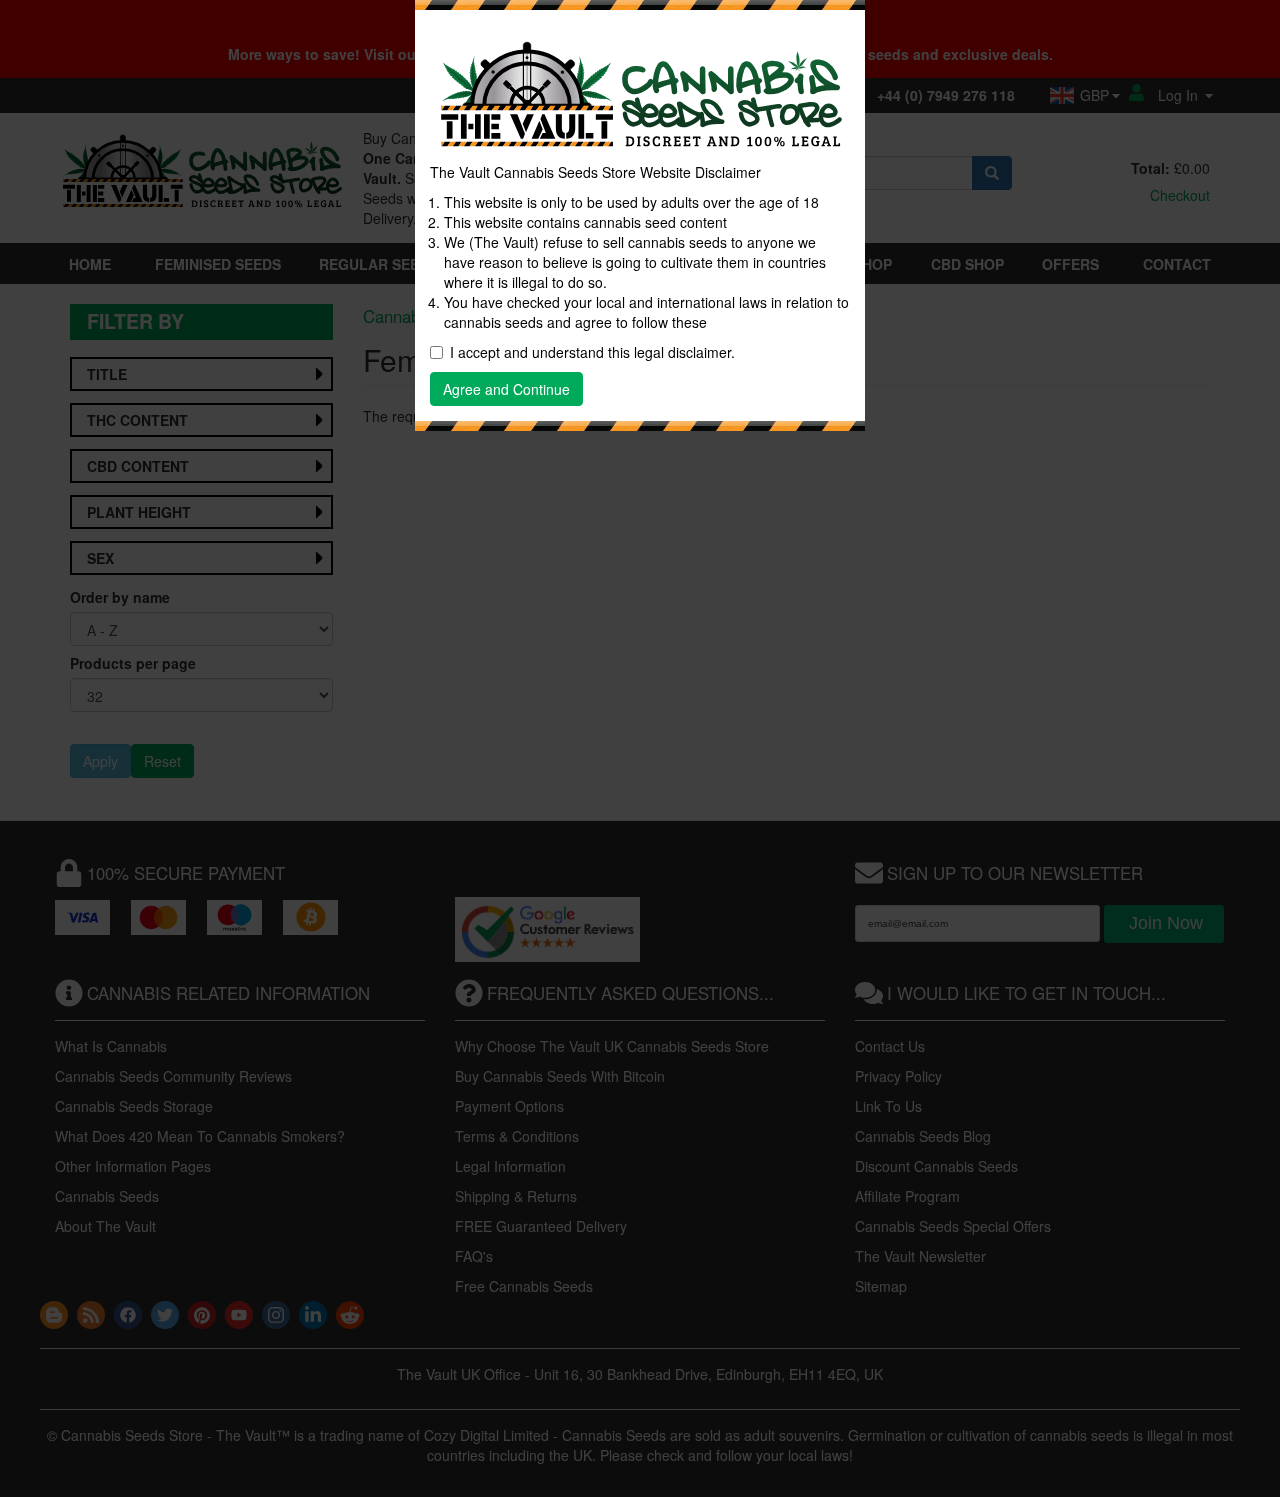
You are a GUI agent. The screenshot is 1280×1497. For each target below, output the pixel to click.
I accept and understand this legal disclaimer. (592, 352)
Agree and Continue (506, 389)
